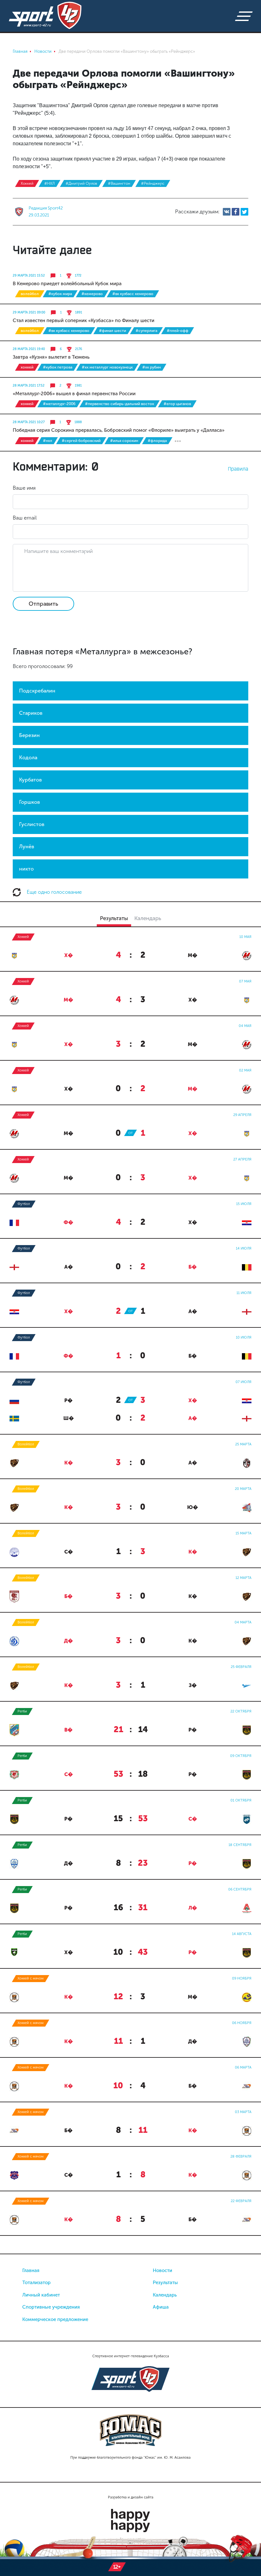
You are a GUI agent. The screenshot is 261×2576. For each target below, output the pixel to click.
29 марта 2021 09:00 (29, 313)
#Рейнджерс (153, 183)
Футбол (24, 1204)
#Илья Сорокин (124, 441)
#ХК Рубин (152, 367)
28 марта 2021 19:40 (29, 349)
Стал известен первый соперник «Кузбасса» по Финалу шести (84, 320)
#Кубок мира (60, 294)
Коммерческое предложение (55, 2319)
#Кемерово (92, 294)
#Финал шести (113, 331)
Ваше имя (24, 488)
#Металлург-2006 (59, 404)
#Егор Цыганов (177, 404)
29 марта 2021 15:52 (29, 276)
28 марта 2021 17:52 (29, 386)
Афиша (161, 2307)
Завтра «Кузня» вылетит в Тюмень (51, 357)
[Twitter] (244, 212)
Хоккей (27, 183)
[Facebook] (236, 212)
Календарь (165, 2295)
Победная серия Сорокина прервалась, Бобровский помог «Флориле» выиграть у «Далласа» (119, 430)
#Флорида (157, 441)
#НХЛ (49, 183)
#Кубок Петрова (58, 367)
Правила (238, 469)
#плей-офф (178, 331)
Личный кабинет (41, 2295)
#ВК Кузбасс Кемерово (133, 294)
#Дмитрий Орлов (81, 183)
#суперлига (146, 331)
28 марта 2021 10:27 (29, 422)
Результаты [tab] (114, 918)
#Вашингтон (119, 183)
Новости (162, 2270)
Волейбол (30, 294)
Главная (31, 2270)
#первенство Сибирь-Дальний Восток (120, 404)
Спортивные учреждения (51, 2307)
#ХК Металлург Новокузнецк (107, 367)
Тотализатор (36, 2283)
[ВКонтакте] (227, 212)
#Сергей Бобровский (81, 441)
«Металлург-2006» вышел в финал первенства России (74, 394)
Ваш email (25, 518)
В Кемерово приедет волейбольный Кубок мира (67, 284)
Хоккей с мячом (31, 1978)
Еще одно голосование (54, 892)
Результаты (165, 2283)
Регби (22, 1711)
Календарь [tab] (148, 918)
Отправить (43, 604)
